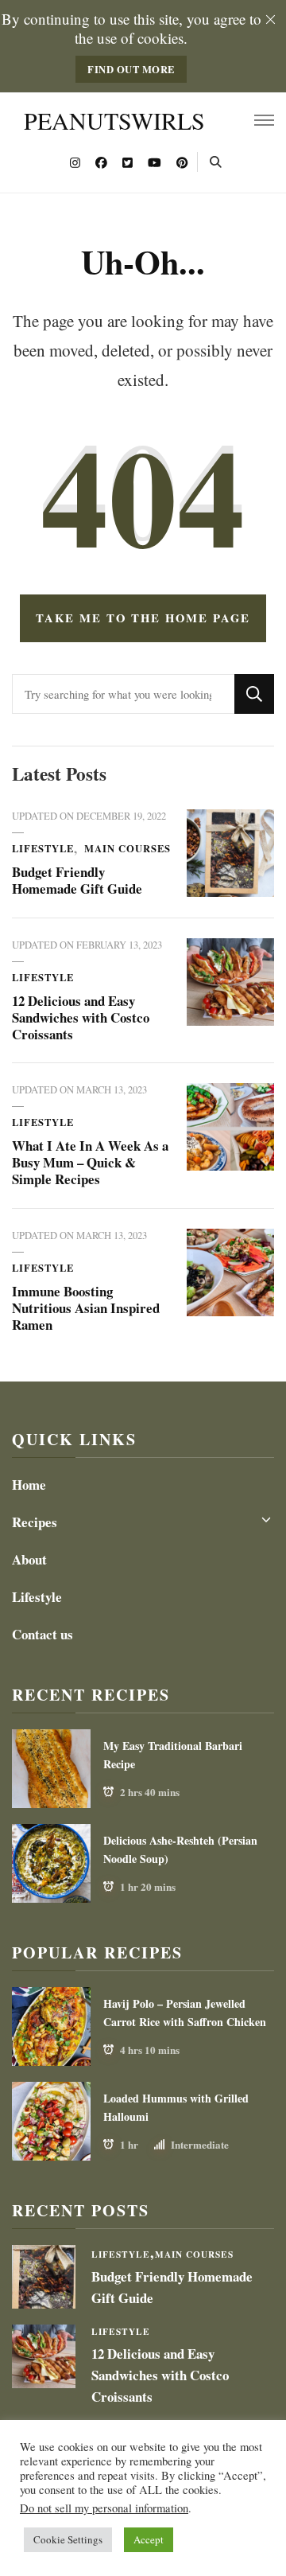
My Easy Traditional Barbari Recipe (173, 1755)
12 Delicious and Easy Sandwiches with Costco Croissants (81, 1017)
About (29, 1559)
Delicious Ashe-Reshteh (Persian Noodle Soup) (180, 1849)
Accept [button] (149, 2539)
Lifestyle (43, 848)
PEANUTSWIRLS (114, 120)
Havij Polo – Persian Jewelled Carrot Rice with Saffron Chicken (185, 2013)
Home (29, 1485)
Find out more (131, 69)
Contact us (43, 1634)
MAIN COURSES (128, 848)
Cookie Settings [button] (68, 2539)
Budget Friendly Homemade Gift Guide (77, 880)
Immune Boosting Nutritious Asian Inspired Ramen (86, 1308)
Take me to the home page (143, 618)
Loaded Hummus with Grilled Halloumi (176, 2107)
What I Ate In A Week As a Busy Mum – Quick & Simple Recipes (90, 1162)
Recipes (35, 1522)
